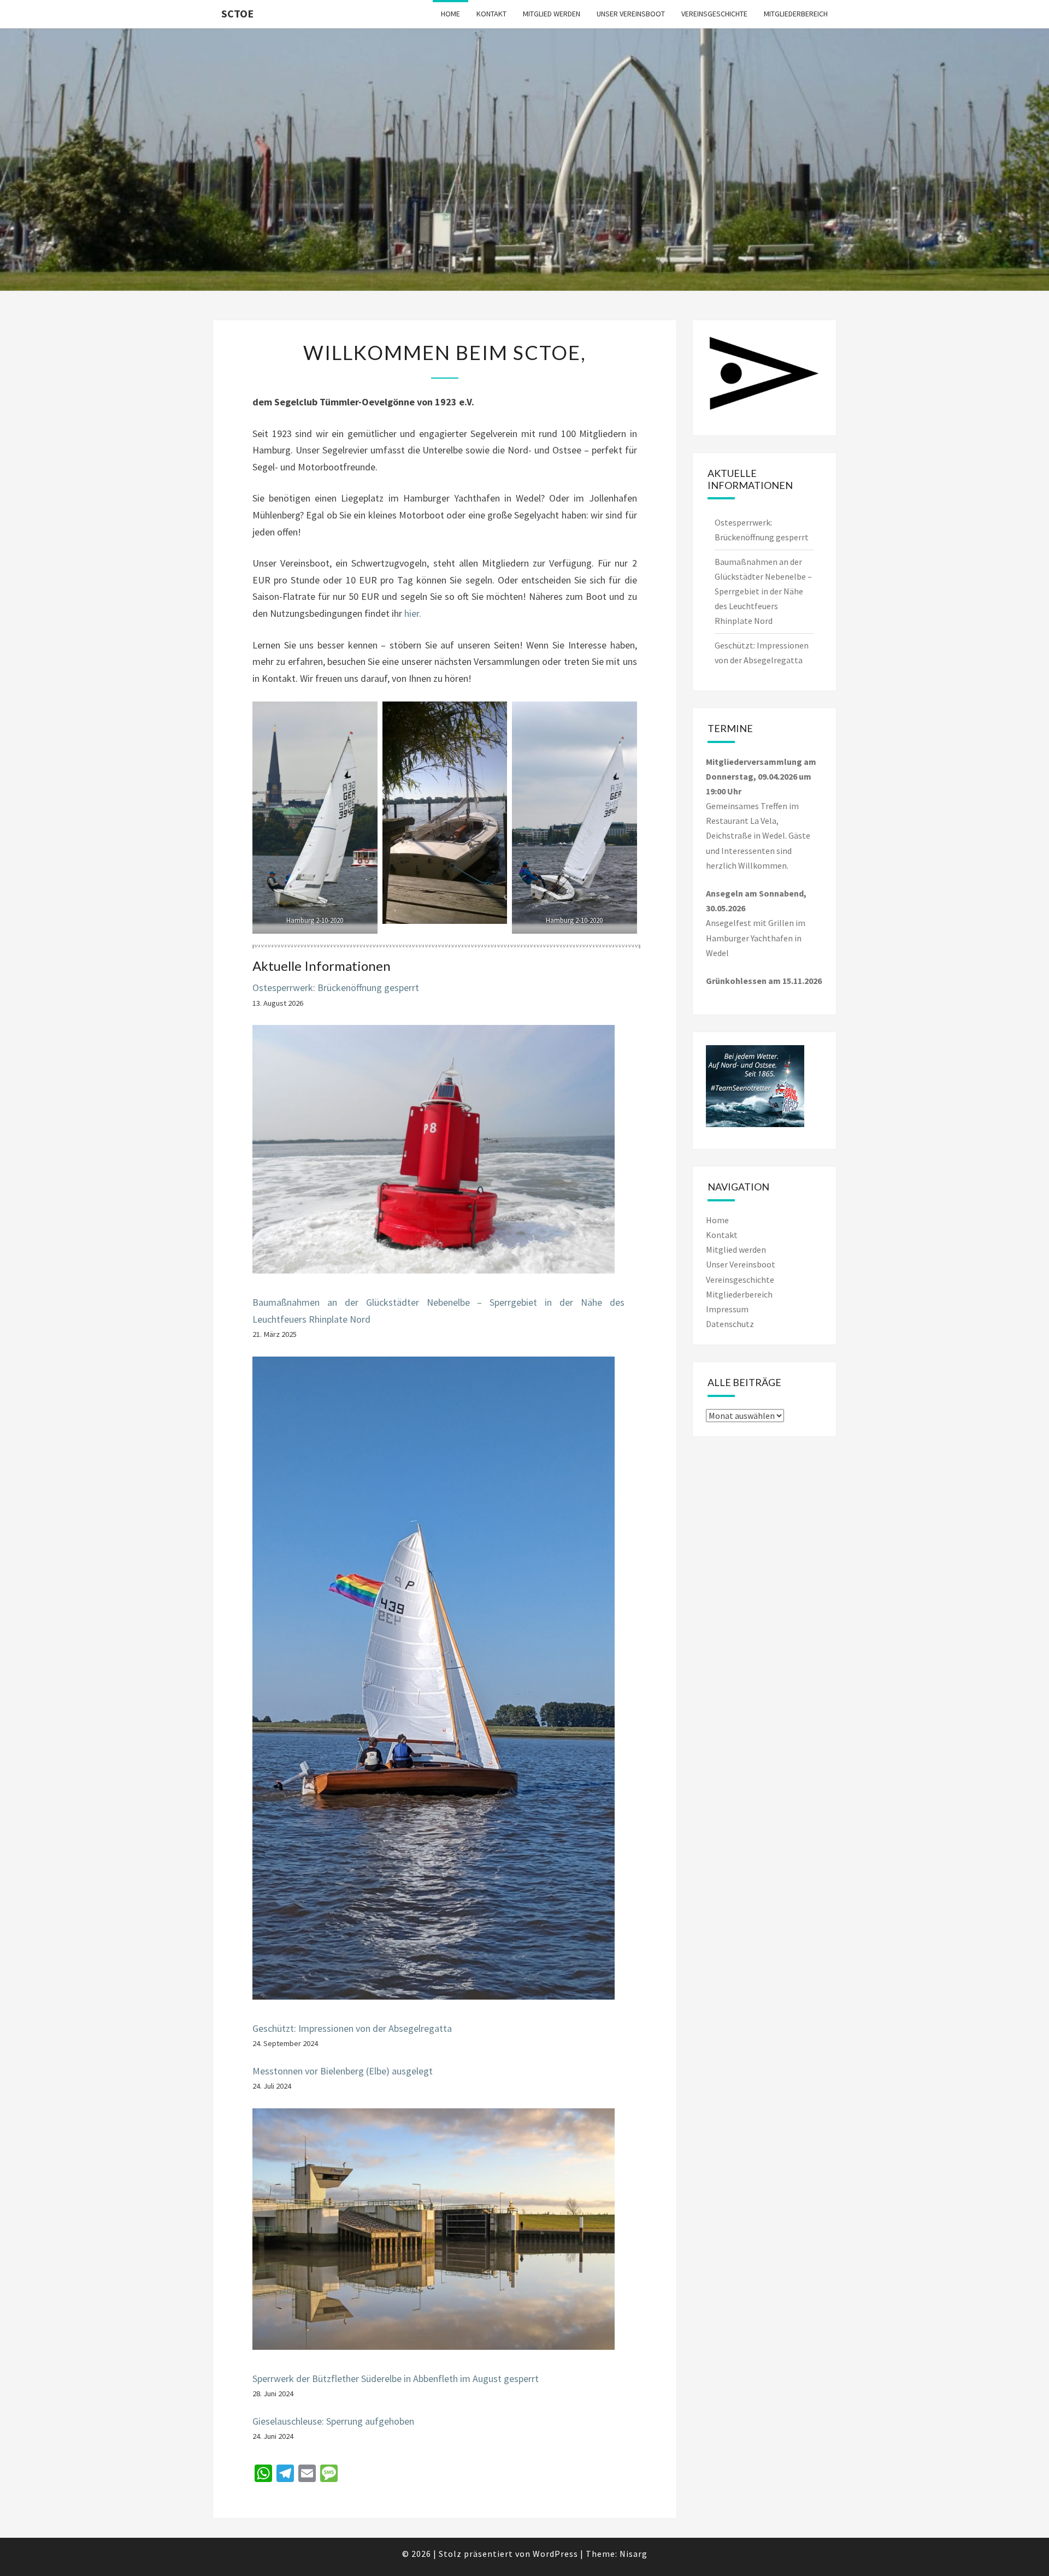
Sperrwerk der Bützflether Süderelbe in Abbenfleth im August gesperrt (396, 2378)
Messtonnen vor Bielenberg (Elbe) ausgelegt (343, 2071)
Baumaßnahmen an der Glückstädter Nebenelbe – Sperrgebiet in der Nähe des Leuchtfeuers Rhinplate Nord (763, 591)
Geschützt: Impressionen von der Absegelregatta (352, 2028)
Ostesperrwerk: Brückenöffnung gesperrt (336, 988)
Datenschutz (730, 1324)
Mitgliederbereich (796, 14)
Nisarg (633, 2554)
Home (450, 14)
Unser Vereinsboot (631, 14)
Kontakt (491, 14)
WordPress (555, 2554)
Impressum (727, 1309)
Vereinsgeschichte (714, 14)
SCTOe (237, 13)
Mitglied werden (552, 14)
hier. (413, 613)
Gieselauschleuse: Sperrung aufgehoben (333, 2421)
